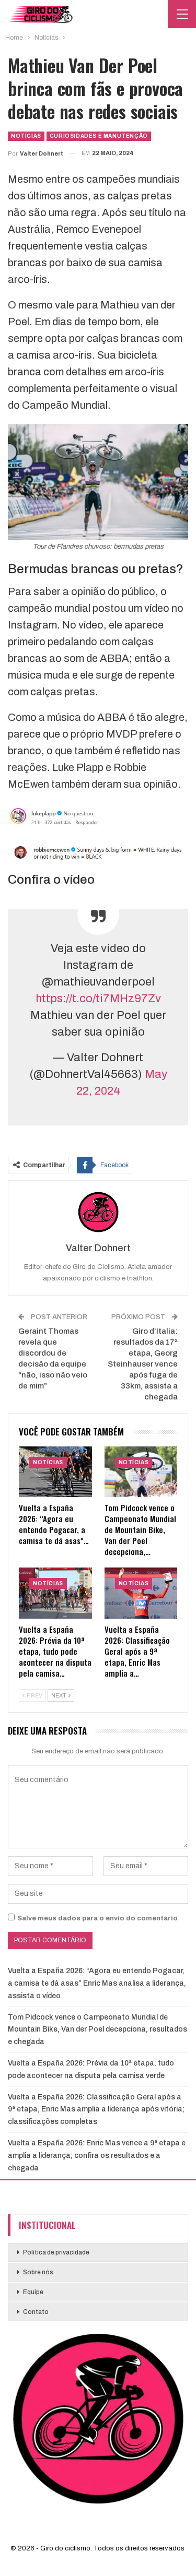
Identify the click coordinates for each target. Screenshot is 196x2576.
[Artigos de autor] (98, 1212)
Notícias (26, 136)
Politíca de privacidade (56, 2253)
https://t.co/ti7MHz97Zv (98, 999)
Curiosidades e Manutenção (99, 136)
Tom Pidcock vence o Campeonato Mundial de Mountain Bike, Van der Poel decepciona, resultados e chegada (97, 2030)
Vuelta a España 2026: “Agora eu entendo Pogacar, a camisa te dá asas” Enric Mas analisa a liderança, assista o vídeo (97, 1983)
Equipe (33, 2293)
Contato (36, 2312)
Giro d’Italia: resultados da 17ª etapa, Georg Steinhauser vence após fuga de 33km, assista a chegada (143, 1364)
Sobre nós (38, 2273)
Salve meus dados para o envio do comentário (97, 1918)
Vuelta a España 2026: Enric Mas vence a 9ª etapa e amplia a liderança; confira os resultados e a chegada (97, 2156)
